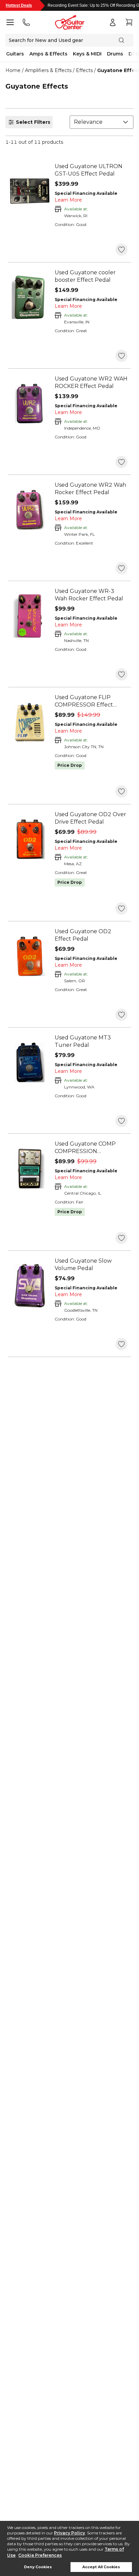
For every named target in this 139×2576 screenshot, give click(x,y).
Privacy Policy (69, 2533)
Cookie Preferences (40, 2555)
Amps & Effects (48, 54)
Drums (115, 54)
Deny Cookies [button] (38, 2567)
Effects (84, 70)
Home (13, 70)
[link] (91, 170)
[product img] (30, 191)
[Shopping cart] (129, 22)
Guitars (15, 54)
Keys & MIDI (87, 54)
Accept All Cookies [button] (101, 2567)
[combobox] (102, 122)
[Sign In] (113, 22)
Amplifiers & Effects (48, 70)
